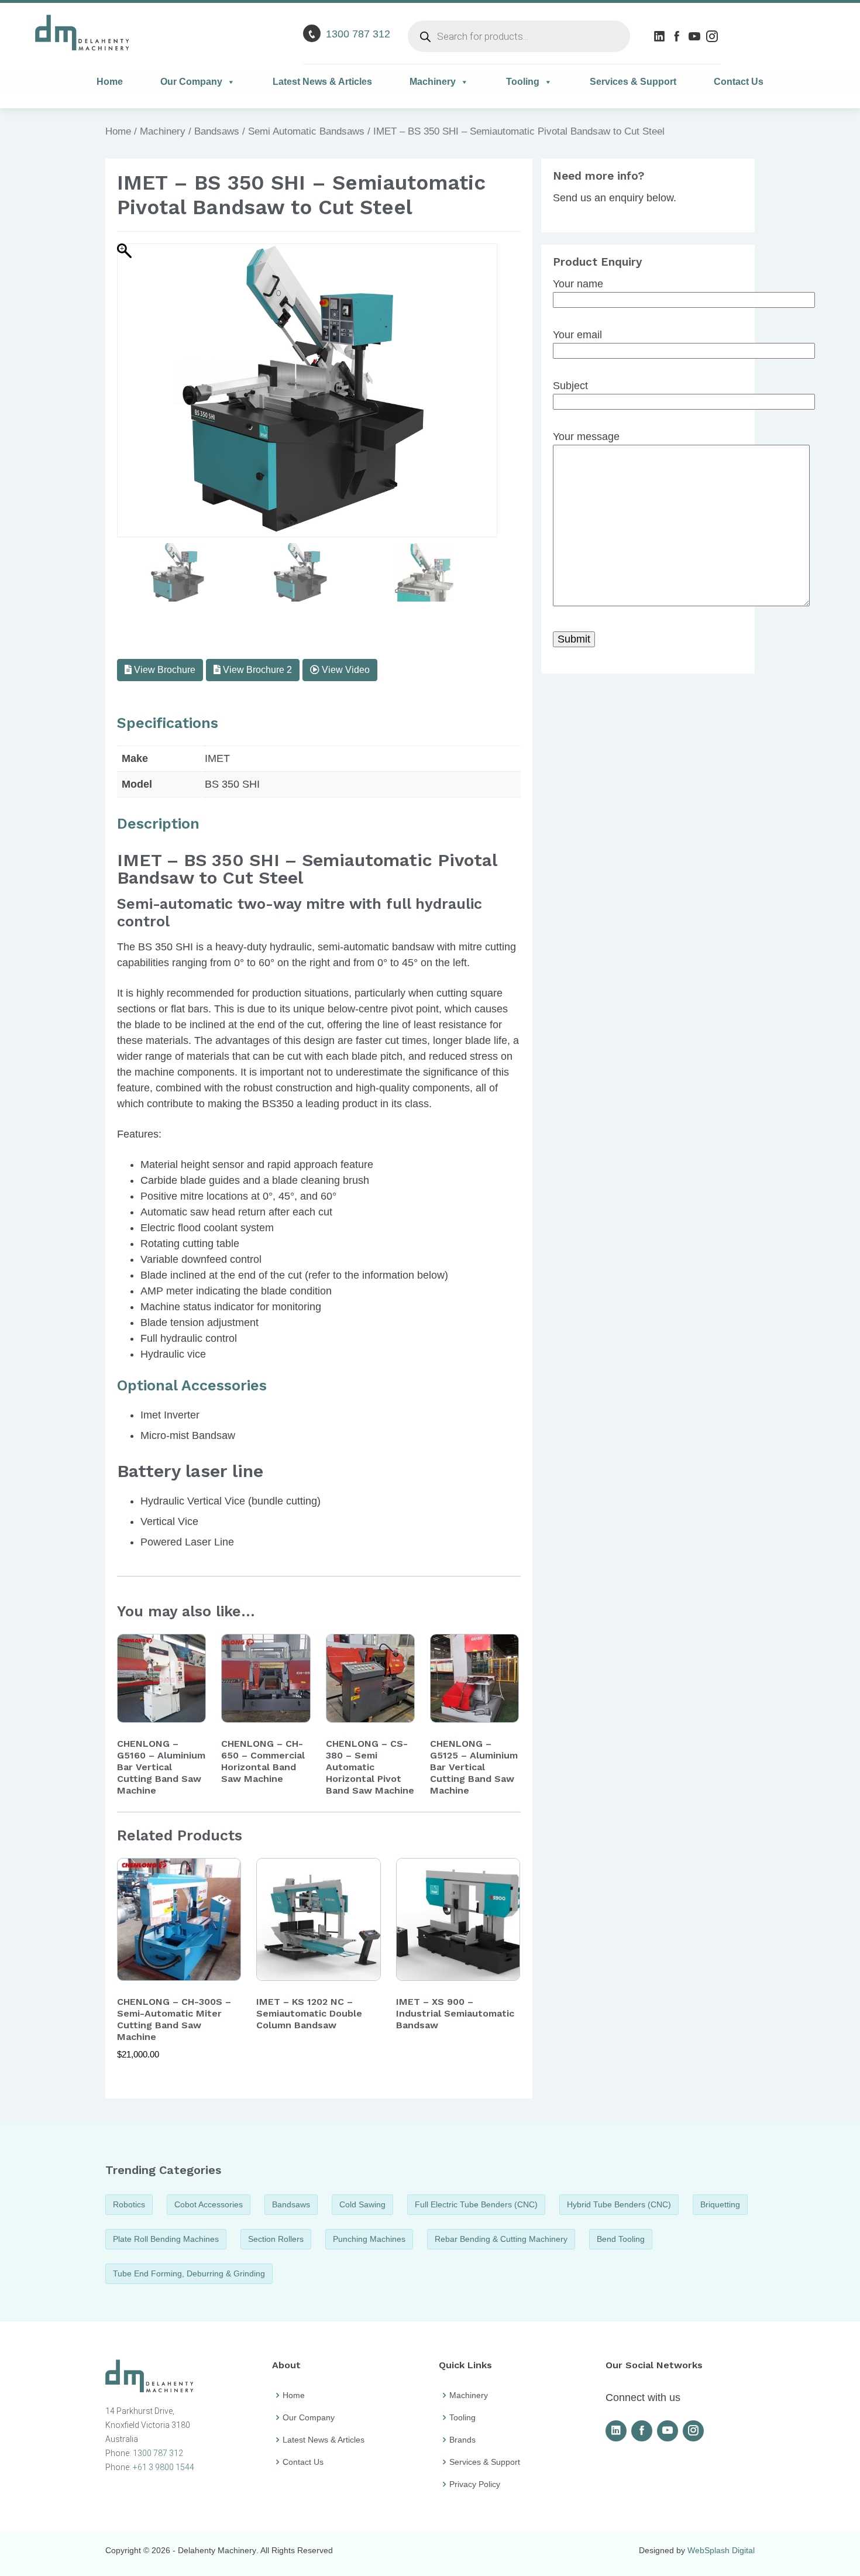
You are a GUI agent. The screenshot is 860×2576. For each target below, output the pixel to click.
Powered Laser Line (187, 1542)
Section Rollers (276, 2239)
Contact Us (739, 82)
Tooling (523, 82)
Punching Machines (369, 2239)
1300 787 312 (358, 34)
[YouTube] (696, 36)
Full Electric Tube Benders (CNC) (476, 2204)
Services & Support (633, 82)
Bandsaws (217, 131)
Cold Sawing (362, 2204)
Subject (570, 386)
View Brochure (164, 670)
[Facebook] (678, 36)
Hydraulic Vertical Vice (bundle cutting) (231, 1501)
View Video (345, 670)
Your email (577, 335)
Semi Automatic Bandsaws (306, 131)
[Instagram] (713, 36)
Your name (578, 284)
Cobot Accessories (209, 2204)
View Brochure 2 (256, 670)
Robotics (129, 2204)
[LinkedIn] (661, 36)
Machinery (433, 82)
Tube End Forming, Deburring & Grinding (189, 2273)
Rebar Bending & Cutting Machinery (501, 2239)
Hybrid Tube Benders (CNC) (619, 2204)
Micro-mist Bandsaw (188, 1435)
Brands (462, 2440)
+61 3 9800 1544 (164, 2467)
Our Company (191, 82)
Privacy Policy (475, 2484)
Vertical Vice (169, 1521)
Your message (586, 437)
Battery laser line (190, 1471)
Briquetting (720, 2204)
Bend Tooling (621, 2239)
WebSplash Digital (721, 2550)
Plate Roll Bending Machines (166, 2239)
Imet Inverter (170, 1415)
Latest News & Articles (322, 82)
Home (110, 82)
